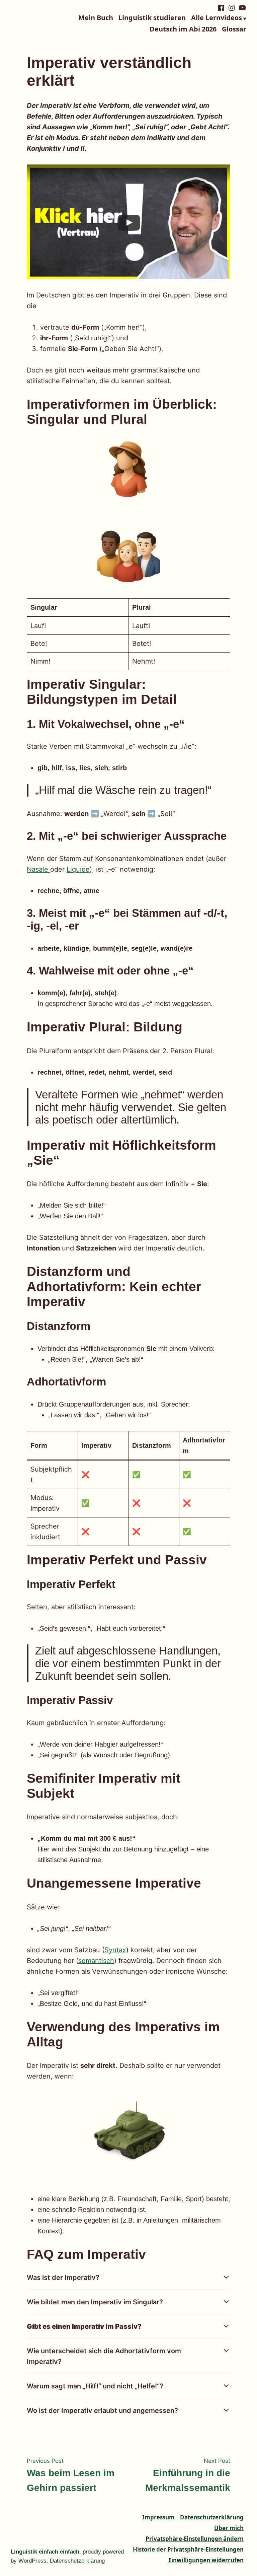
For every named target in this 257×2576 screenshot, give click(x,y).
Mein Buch (96, 18)
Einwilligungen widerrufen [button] (206, 2560)
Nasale (38, 869)
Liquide (78, 869)
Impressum (158, 2517)
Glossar (234, 29)
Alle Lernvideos (217, 18)
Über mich (229, 2528)
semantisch (96, 1961)
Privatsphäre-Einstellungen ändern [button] (195, 2539)
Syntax (115, 1950)
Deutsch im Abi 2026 (183, 29)
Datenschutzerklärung (212, 2517)
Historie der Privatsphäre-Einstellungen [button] (188, 2549)
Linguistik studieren (152, 18)
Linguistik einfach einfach (45, 2552)
